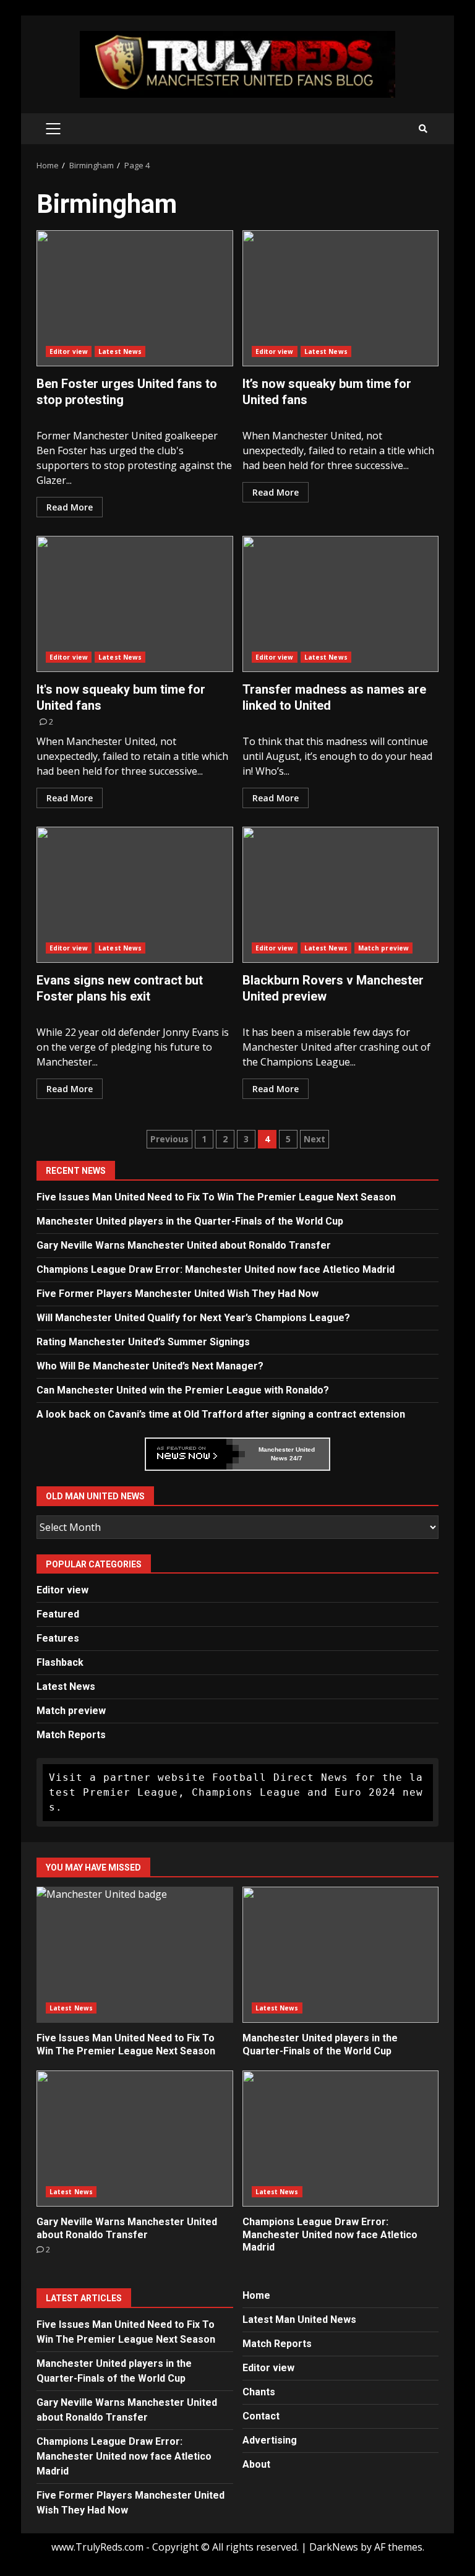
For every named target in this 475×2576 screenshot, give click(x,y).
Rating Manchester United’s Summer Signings (143, 1342)
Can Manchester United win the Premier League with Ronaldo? (183, 1390)
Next (315, 1139)
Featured (58, 1614)
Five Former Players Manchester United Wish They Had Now (178, 1294)
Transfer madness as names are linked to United (341, 604)
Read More (70, 507)
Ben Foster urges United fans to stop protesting (135, 298)
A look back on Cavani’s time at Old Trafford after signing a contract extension (221, 1414)
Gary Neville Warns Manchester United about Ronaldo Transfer (184, 1245)
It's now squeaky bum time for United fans (135, 604)
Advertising (270, 2440)
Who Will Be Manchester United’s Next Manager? (150, 1366)
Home (256, 2295)
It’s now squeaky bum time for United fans (341, 298)
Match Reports (71, 1735)
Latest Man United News (299, 2320)
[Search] (423, 129)
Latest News (120, 351)
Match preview (383, 948)
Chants (259, 2392)
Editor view (69, 351)
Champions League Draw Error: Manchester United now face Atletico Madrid (216, 1269)
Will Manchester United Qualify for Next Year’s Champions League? (193, 1318)
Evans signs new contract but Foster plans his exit (135, 895)
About (256, 2464)
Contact (261, 2416)
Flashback (60, 1662)
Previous (169, 1139)
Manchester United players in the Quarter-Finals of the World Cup (190, 1221)
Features (58, 1638)
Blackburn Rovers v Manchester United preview (341, 895)
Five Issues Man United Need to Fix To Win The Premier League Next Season (216, 1197)
